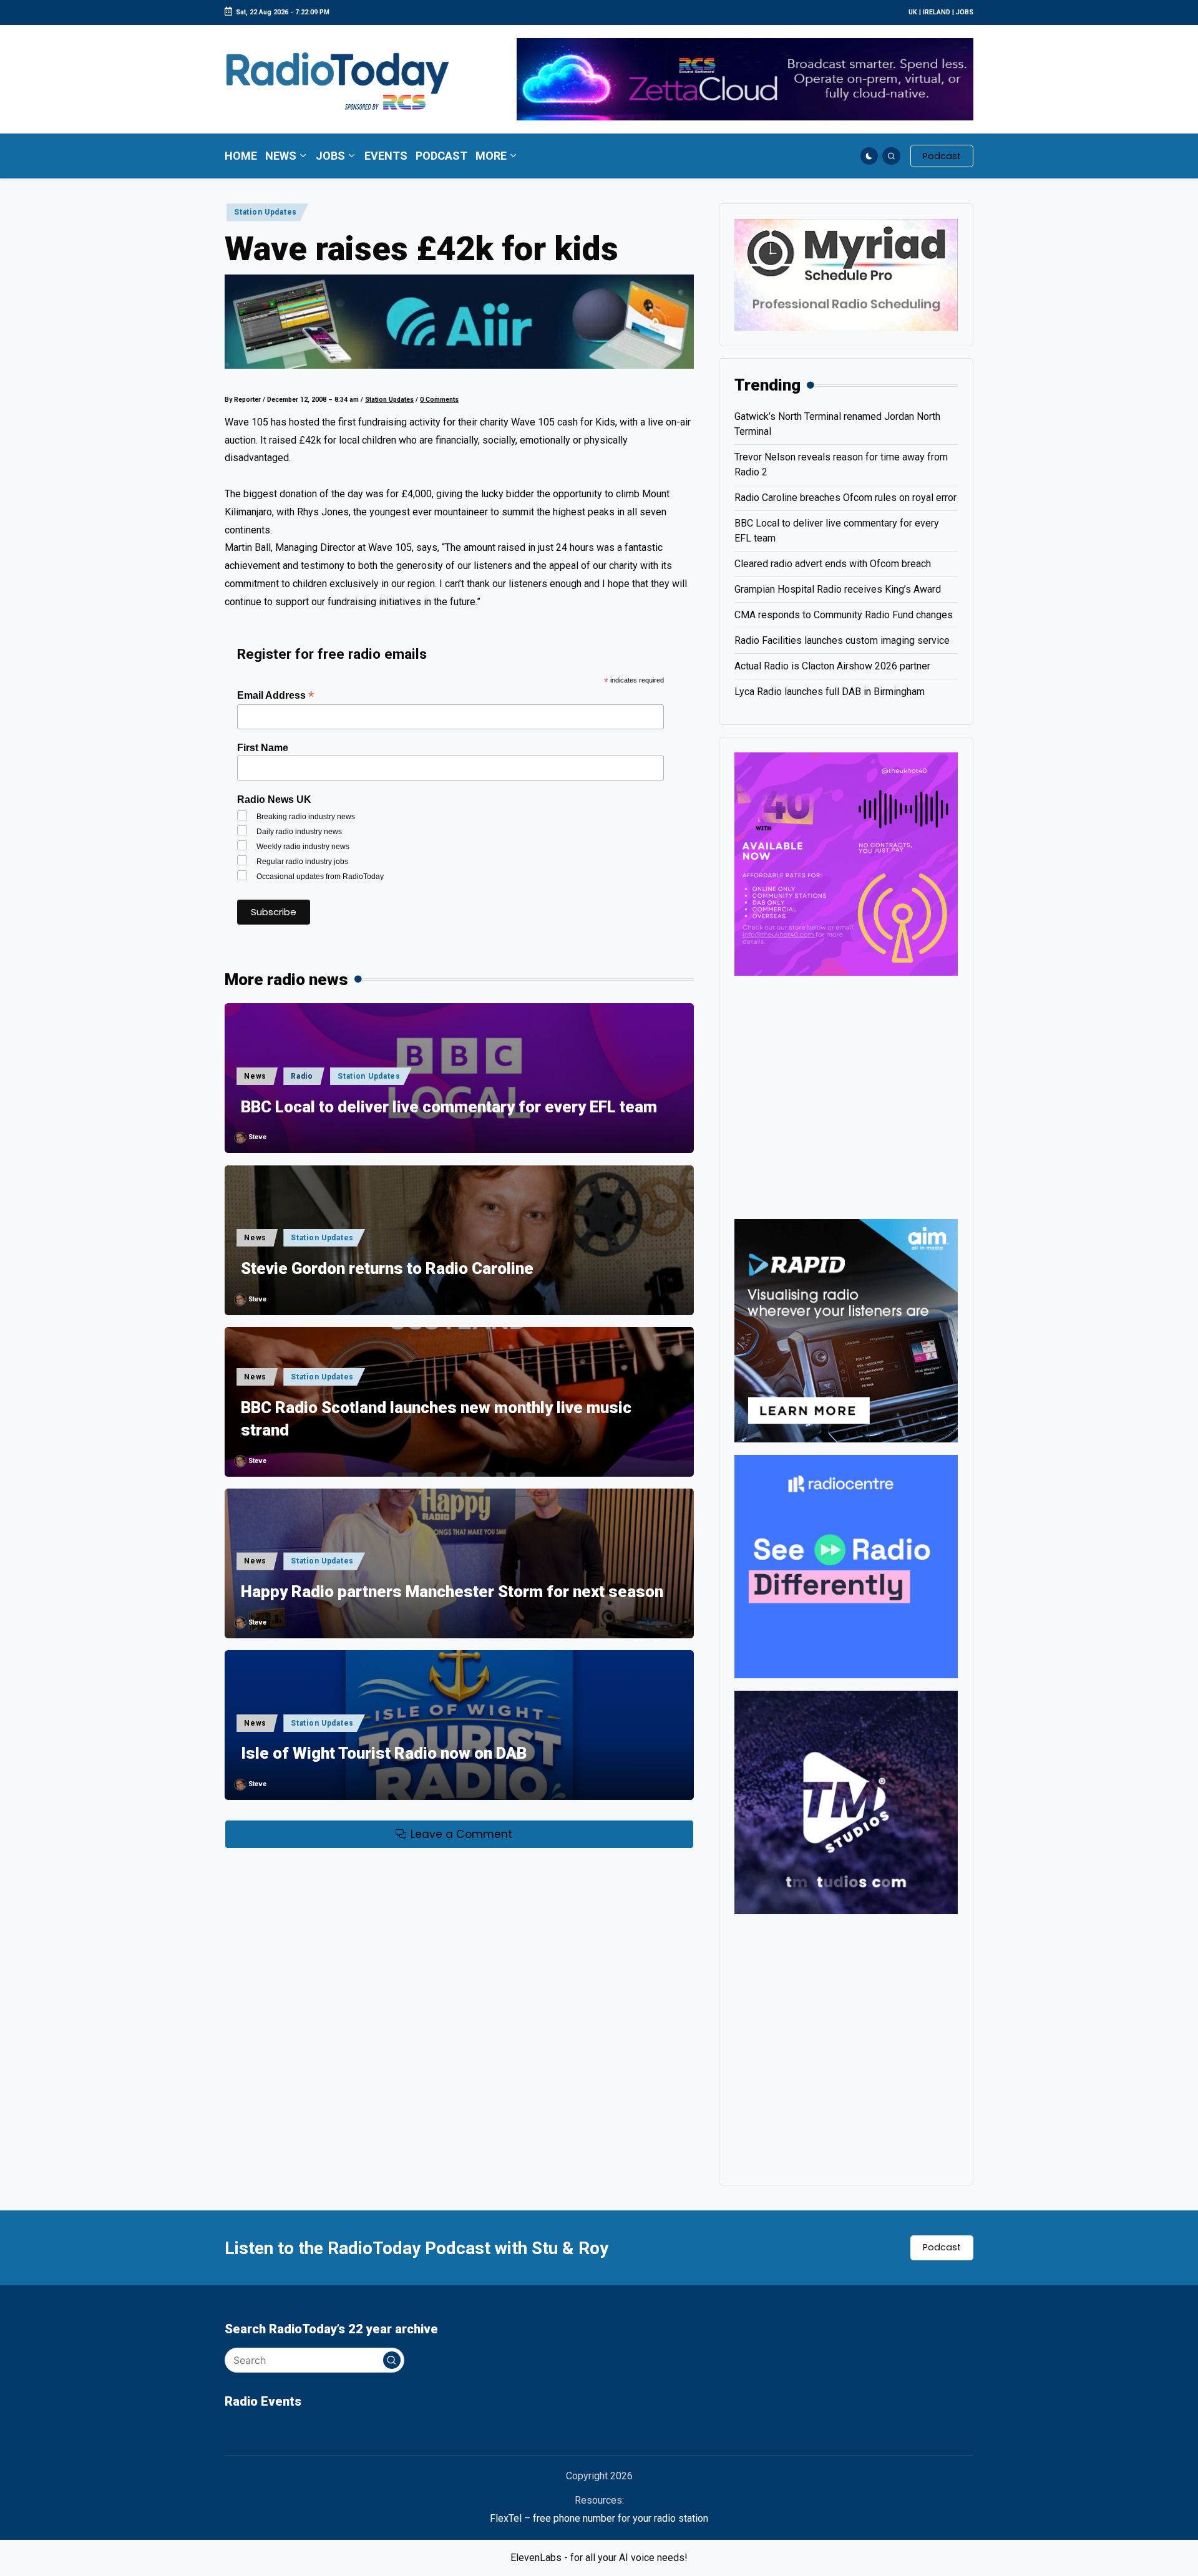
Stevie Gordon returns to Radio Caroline (387, 1268)
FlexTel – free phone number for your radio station (599, 2518)
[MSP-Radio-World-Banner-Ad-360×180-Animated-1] (846, 274)
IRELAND (937, 12)
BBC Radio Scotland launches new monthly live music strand (436, 1419)
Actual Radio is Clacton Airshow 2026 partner (832, 666)
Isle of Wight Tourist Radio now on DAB (384, 1753)
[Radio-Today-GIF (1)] (846, 1566)
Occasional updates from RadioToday (320, 877)
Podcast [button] (942, 2247)
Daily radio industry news (299, 832)
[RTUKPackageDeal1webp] (459, 321)
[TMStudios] (846, 1801)
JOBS (965, 12)
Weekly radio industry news (303, 847)
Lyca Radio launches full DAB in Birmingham (830, 692)
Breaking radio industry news (306, 817)
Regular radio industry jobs (302, 862)
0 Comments (439, 400)
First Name (263, 748)
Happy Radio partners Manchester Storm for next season (452, 1592)
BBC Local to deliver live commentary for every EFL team (449, 1107)
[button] (942, 156)
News (255, 1076)
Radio (302, 1076)
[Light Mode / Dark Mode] (869, 156)
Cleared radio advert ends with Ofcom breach (833, 564)
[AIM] (846, 1330)
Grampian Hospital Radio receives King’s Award (838, 589)
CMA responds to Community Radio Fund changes (844, 615)
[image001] (846, 863)
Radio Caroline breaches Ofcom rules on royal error (845, 498)
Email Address (275, 695)
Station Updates (265, 212)
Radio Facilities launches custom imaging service (842, 640)
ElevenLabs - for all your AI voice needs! (599, 2558)
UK (913, 12)
